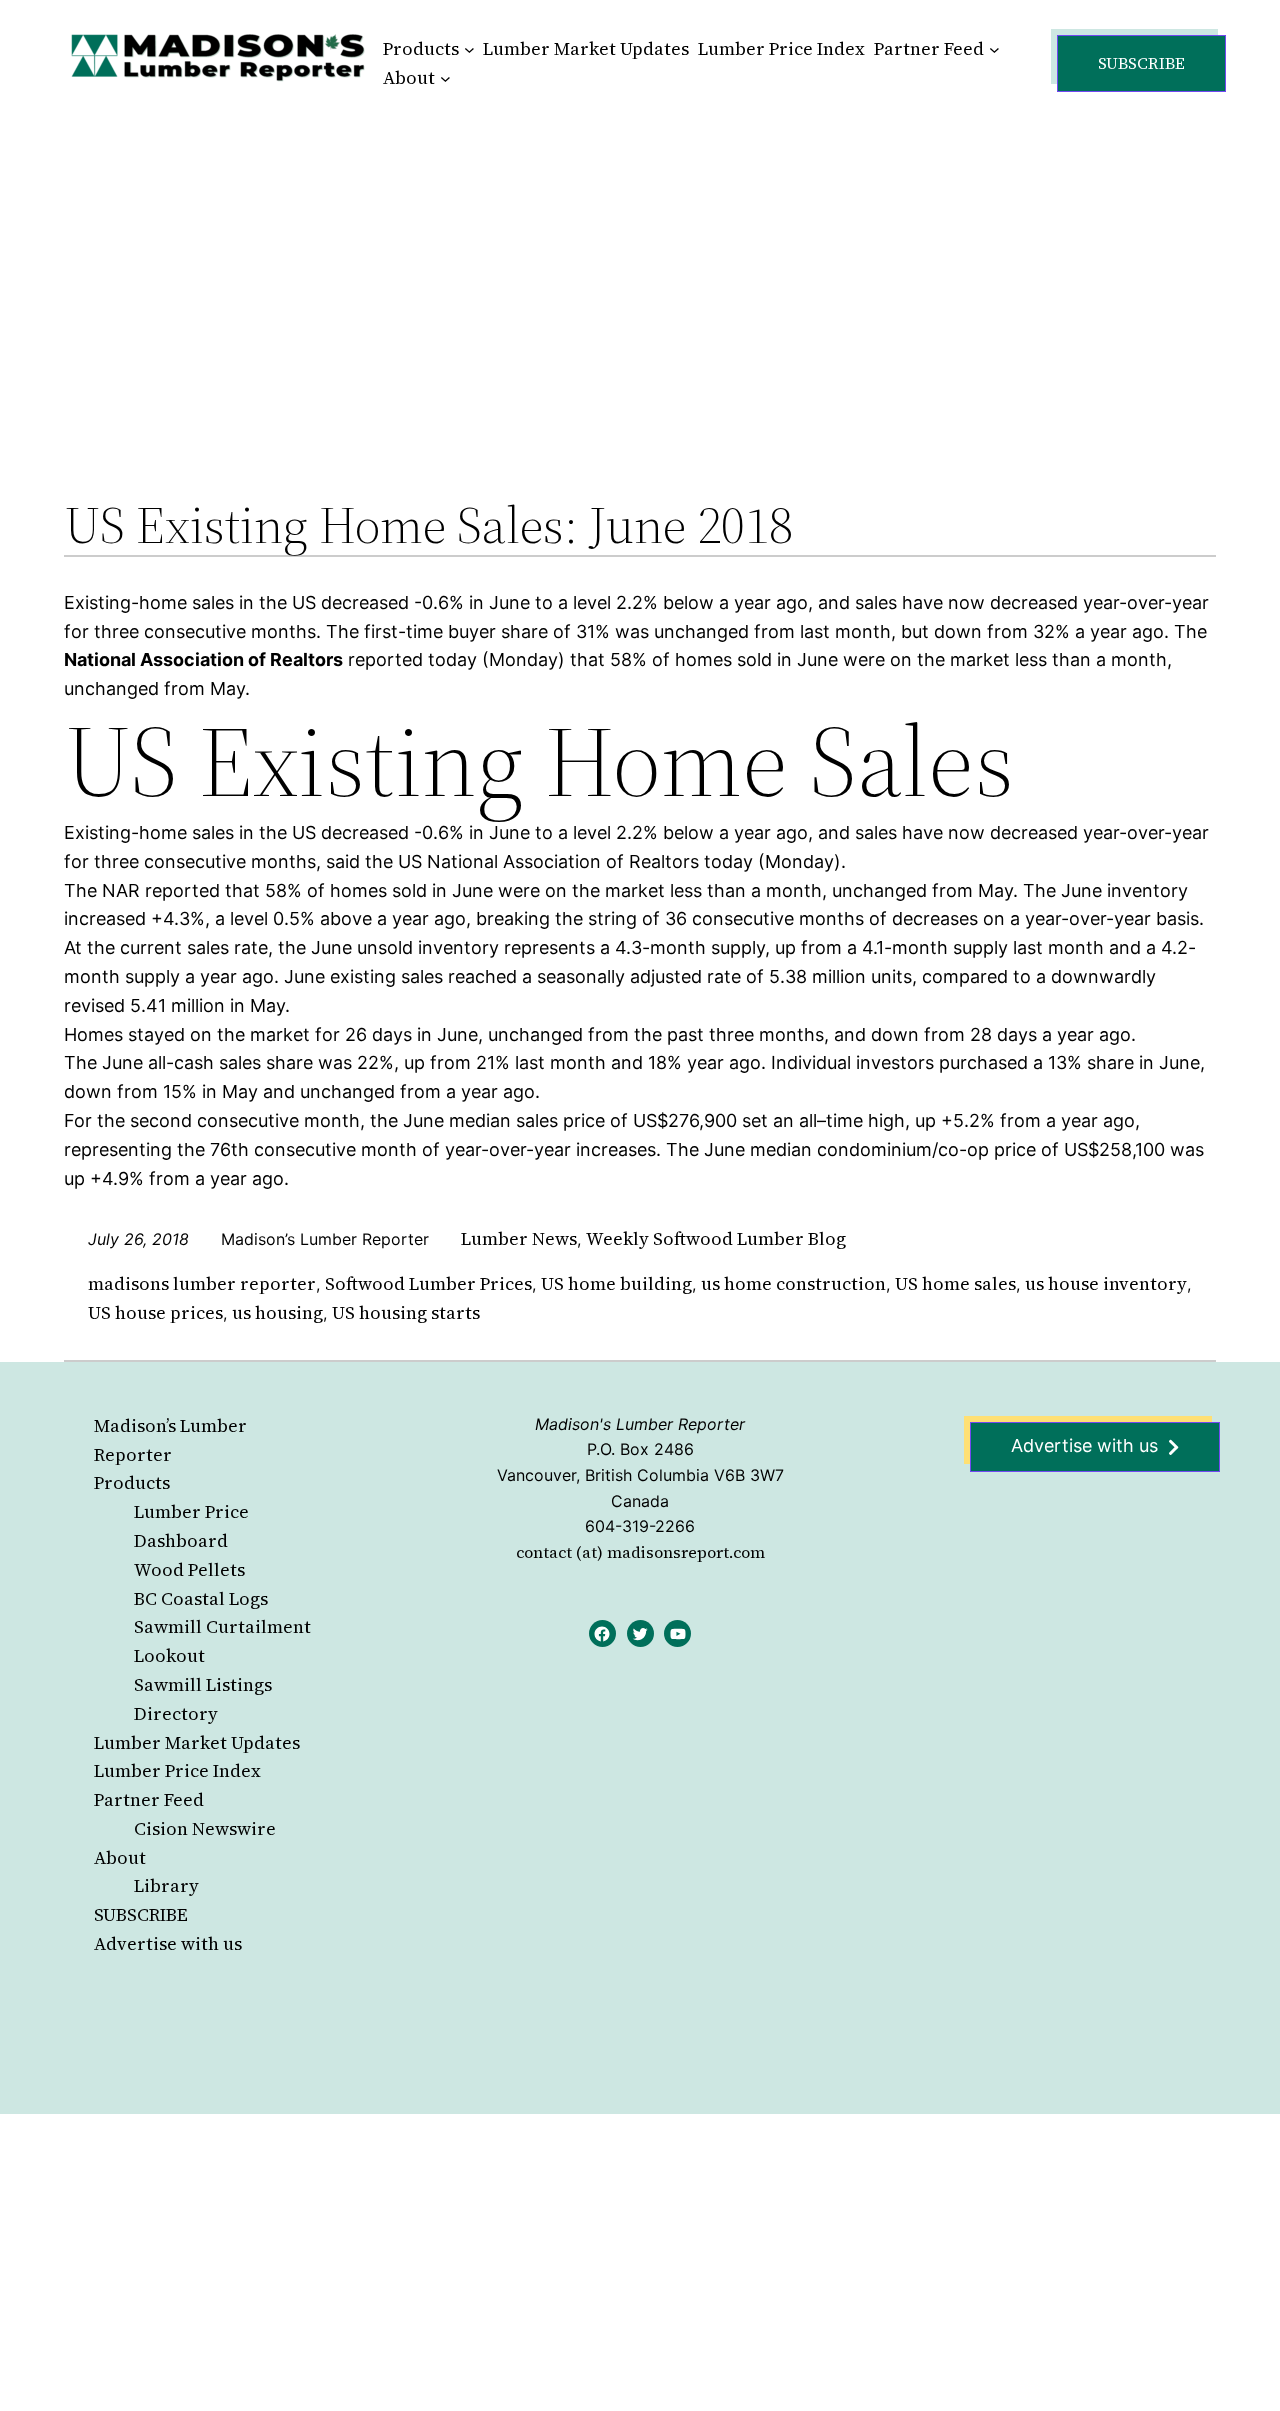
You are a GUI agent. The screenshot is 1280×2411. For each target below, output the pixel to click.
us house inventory (1106, 1283)
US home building (616, 1283)
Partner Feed (149, 1799)
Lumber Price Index (177, 1770)
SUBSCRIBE (141, 1914)
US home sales (955, 1283)
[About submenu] (445, 78)
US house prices (155, 1312)
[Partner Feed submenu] (994, 49)
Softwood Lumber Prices (428, 1283)
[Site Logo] (218, 56)
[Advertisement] (640, 274)
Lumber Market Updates (197, 1742)
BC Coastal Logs (201, 1598)
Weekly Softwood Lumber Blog (716, 1238)
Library (166, 1885)
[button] (1141, 63)
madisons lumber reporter (202, 1283)
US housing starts (406, 1312)
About (120, 1857)
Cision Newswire (205, 1828)
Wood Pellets (189, 1569)
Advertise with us (168, 1943)
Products (132, 1482)
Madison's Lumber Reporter (640, 1424)
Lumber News (519, 1238)
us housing (277, 1312)
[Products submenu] (469, 49)
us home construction (793, 1283)
